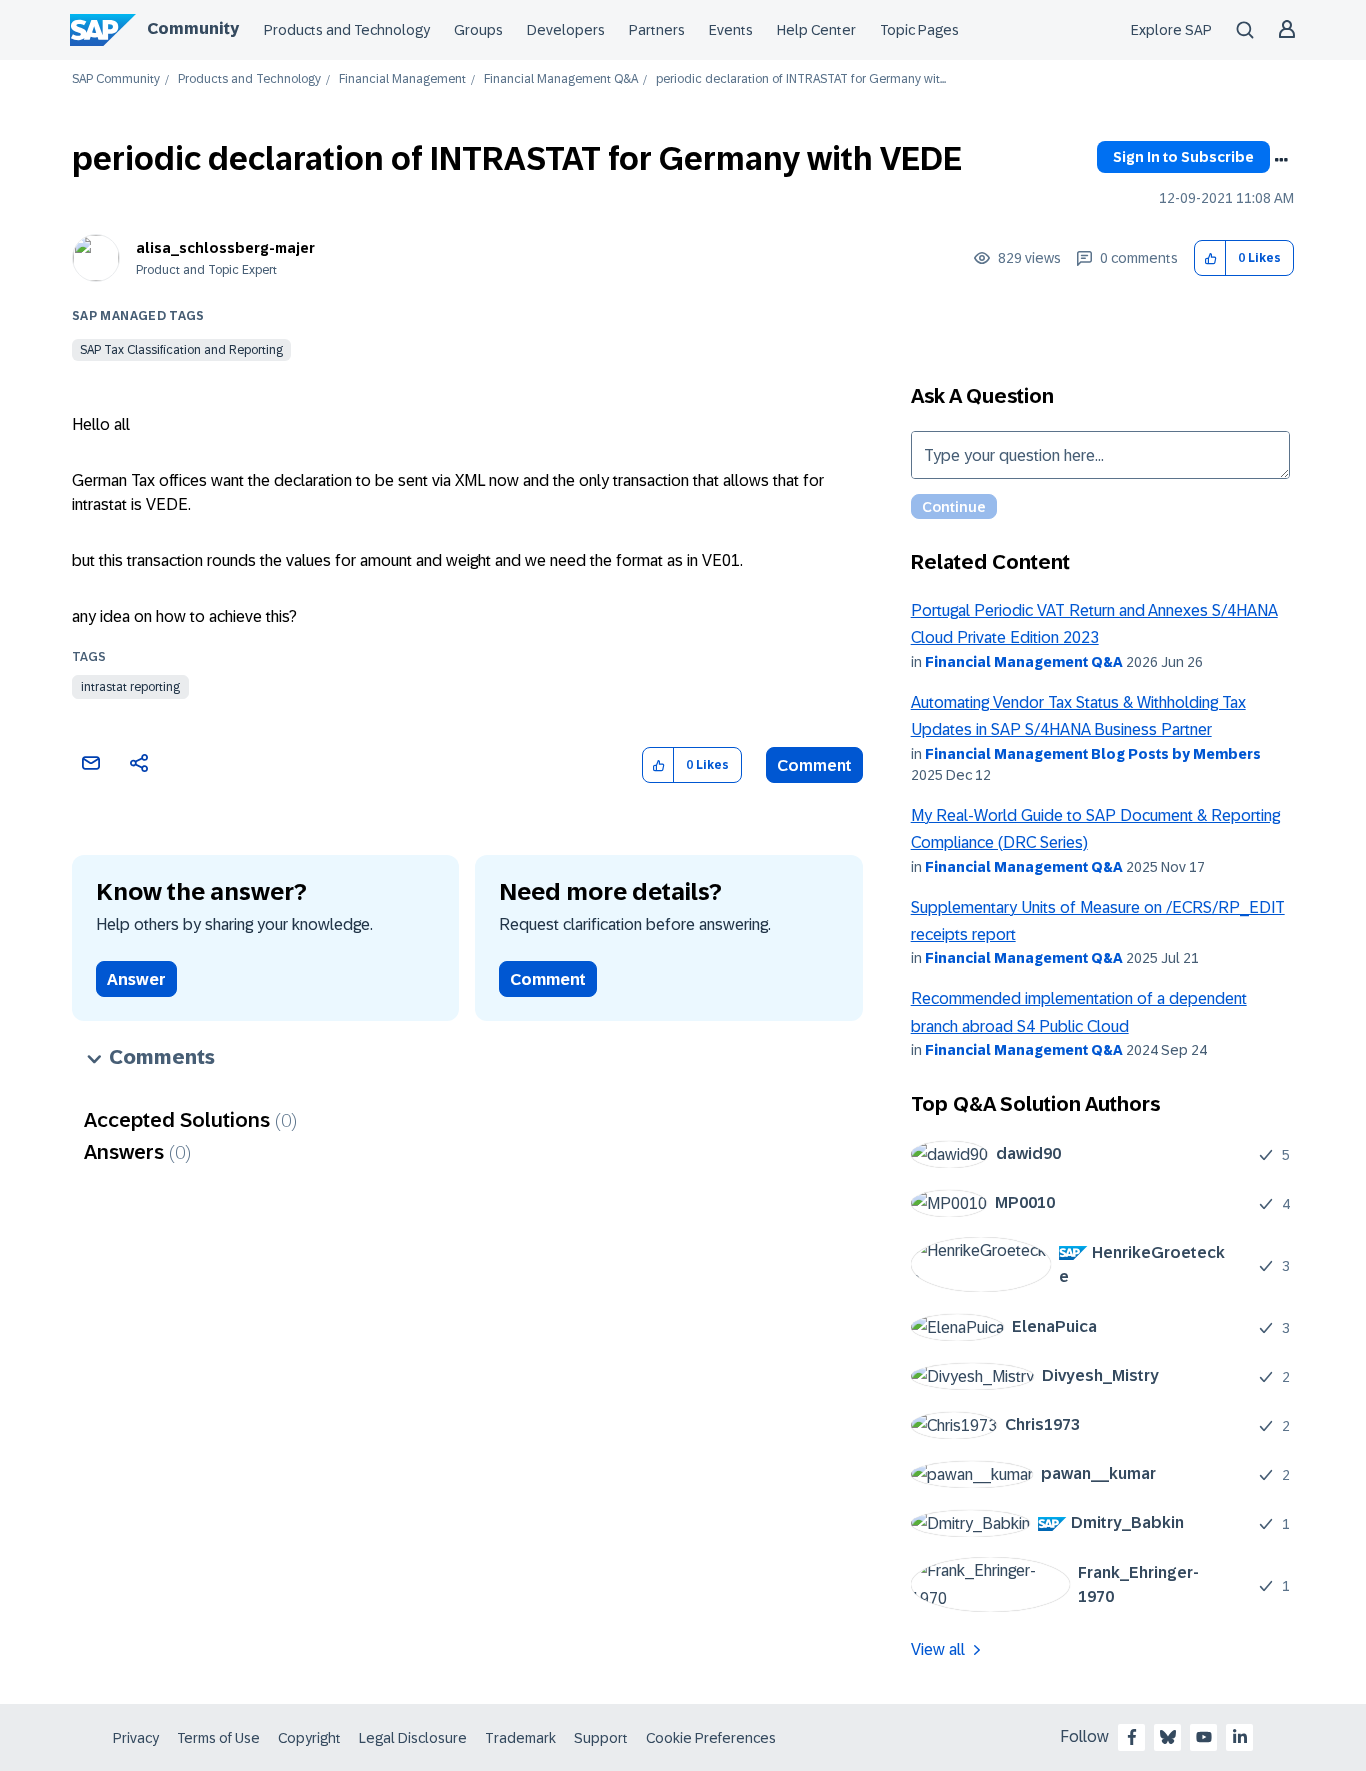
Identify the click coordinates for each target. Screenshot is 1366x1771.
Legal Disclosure (413, 1738)
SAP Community (116, 79)
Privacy (136, 1738)
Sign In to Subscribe (1183, 157)
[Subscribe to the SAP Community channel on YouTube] (1204, 1737)
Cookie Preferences (711, 1738)
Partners (657, 30)
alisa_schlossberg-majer (225, 248)
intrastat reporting (130, 687)
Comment (814, 765)
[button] (1210, 258)
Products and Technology (347, 30)
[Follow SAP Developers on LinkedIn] (1240, 1737)
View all (938, 1649)
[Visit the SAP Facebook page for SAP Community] (1132, 1737)
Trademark (520, 1738)
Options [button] (1281, 160)
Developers (566, 30)
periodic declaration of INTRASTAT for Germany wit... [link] (801, 79)
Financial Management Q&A (561, 79)
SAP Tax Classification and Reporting (181, 350)
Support (601, 1738)
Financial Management (402, 79)
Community (193, 28)
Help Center (816, 30)
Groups (478, 30)
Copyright (309, 1738)
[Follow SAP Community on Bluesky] (1168, 1737)
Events (731, 30)
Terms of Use (218, 1738)
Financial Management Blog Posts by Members (1093, 754)
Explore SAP (1171, 30)
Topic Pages (919, 30)
